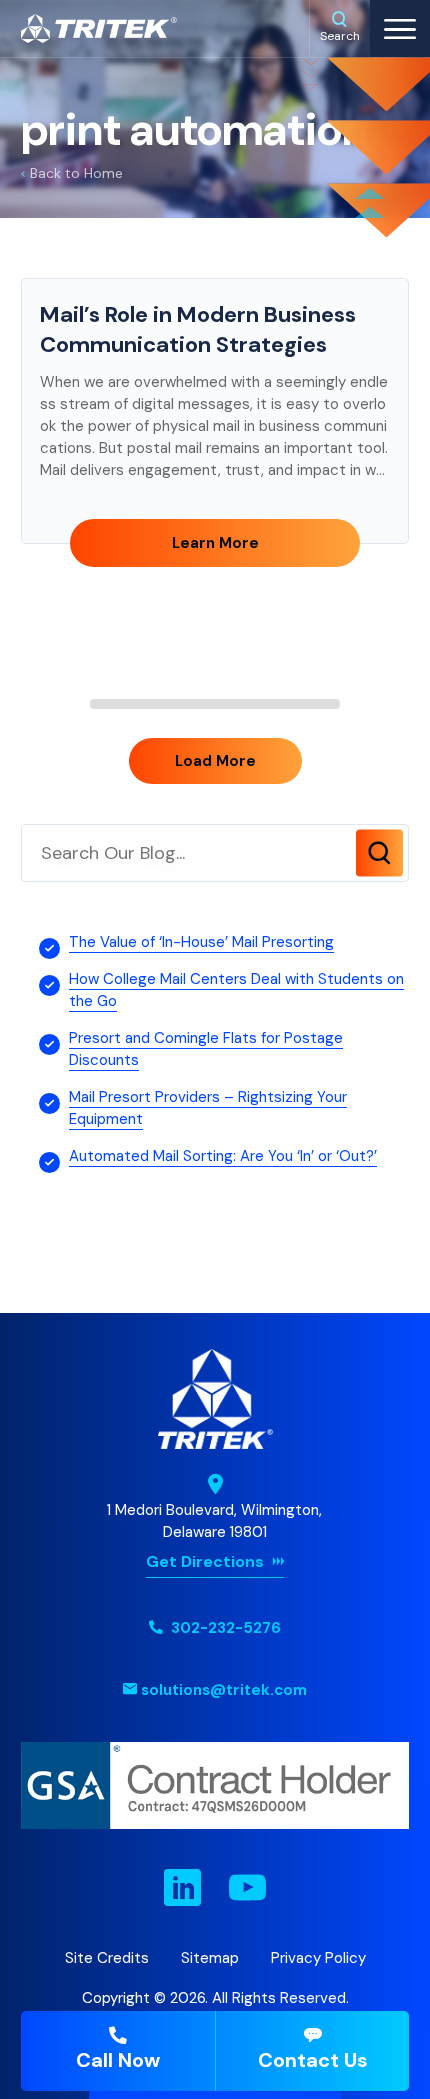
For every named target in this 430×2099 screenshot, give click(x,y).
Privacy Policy (318, 1958)
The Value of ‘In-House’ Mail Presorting (201, 942)
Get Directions (205, 1561)
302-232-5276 (224, 1628)
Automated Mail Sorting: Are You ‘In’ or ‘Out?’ (223, 1156)
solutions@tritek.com (224, 1690)
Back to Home (76, 173)
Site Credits (107, 1958)
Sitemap (210, 1958)
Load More (215, 761)
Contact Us (313, 2060)
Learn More (215, 543)
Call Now (118, 2060)
